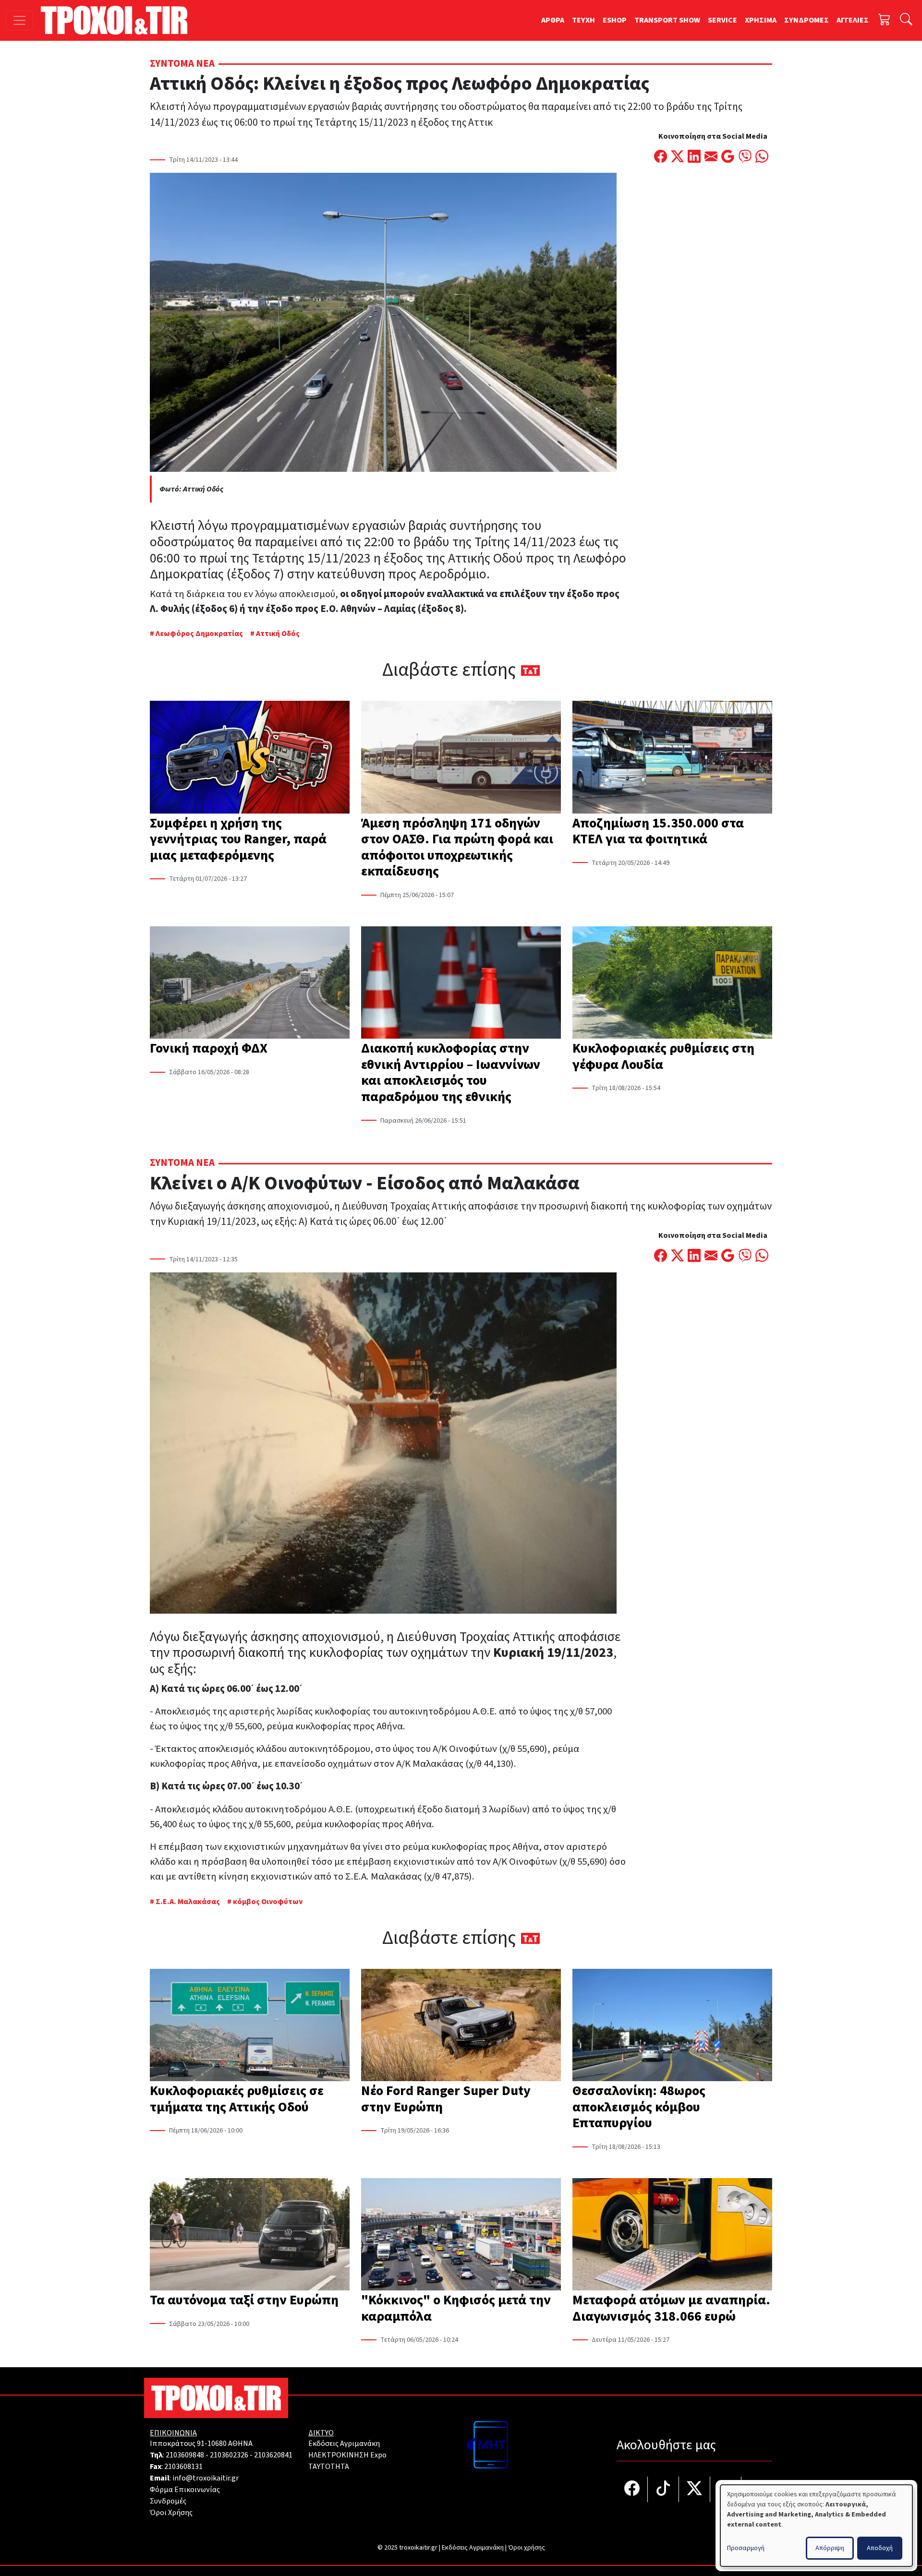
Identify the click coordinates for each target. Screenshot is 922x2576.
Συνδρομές (168, 2501)
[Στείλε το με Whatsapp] (762, 157)
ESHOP (615, 20)
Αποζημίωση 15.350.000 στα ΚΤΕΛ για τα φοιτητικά (658, 831)
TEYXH (583, 20)
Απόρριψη (830, 2548)
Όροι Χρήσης (171, 2513)
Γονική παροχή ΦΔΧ (209, 1048)
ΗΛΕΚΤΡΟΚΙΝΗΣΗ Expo (347, 2455)
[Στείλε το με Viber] (745, 157)
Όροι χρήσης (527, 2548)
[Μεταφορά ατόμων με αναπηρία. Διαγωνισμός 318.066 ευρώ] (672, 2235)
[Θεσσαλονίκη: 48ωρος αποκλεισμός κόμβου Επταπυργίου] (672, 2026)
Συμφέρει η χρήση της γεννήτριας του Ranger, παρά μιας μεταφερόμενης (238, 839)
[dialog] (816, 2526)
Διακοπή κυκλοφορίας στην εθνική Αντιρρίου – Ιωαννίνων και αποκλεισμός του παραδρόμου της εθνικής (451, 1072)
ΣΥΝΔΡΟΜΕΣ (807, 20)
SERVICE (722, 20)
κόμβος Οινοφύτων (268, 1902)
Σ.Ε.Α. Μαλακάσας (188, 1902)
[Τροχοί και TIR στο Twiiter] (695, 2489)
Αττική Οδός (278, 634)
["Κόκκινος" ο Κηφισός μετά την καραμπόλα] (461, 2235)
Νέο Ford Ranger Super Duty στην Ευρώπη (446, 2099)
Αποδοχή (880, 2548)
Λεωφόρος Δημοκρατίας (199, 634)
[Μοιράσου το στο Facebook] (661, 157)
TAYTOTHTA (329, 2467)
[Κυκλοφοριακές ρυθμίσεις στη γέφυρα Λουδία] (672, 983)
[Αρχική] (118, 20)
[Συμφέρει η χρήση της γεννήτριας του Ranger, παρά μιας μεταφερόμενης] (250, 758)
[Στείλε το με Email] (711, 157)
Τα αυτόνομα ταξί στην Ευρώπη (244, 2300)
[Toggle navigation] (19, 20)
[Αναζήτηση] (906, 20)
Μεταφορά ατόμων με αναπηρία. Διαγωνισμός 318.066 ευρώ (671, 2308)
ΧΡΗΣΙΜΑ (761, 20)
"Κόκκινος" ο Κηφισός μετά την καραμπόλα (456, 2308)
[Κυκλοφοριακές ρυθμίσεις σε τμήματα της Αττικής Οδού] (250, 2026)
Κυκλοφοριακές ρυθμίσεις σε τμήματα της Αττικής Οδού (237, 2099)
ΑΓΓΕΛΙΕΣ (853, 20)
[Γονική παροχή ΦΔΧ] (250, 983)
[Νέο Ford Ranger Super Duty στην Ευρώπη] (461, 2026)
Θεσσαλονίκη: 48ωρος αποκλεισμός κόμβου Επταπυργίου (639, 2107)
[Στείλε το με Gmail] (728, 157)
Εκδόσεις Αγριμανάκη (344, 2444)
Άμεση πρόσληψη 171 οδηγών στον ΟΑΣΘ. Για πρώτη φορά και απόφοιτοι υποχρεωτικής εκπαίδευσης (457, 847)
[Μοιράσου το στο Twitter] (677, 157)
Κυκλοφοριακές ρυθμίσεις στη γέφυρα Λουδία (663, 1056)
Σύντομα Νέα (182, 64)
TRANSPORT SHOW (667, 20)
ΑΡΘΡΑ (553, 20)
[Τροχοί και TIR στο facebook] (632, 2489)
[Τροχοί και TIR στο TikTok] (663, 2489)
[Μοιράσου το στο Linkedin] (694, 157)
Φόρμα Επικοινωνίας (185, 2490)
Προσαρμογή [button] (746, 2548)
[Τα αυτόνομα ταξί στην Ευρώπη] (250, 2235)
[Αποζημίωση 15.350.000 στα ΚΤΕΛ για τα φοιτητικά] (672, 758)
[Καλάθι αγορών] (885, 20)
